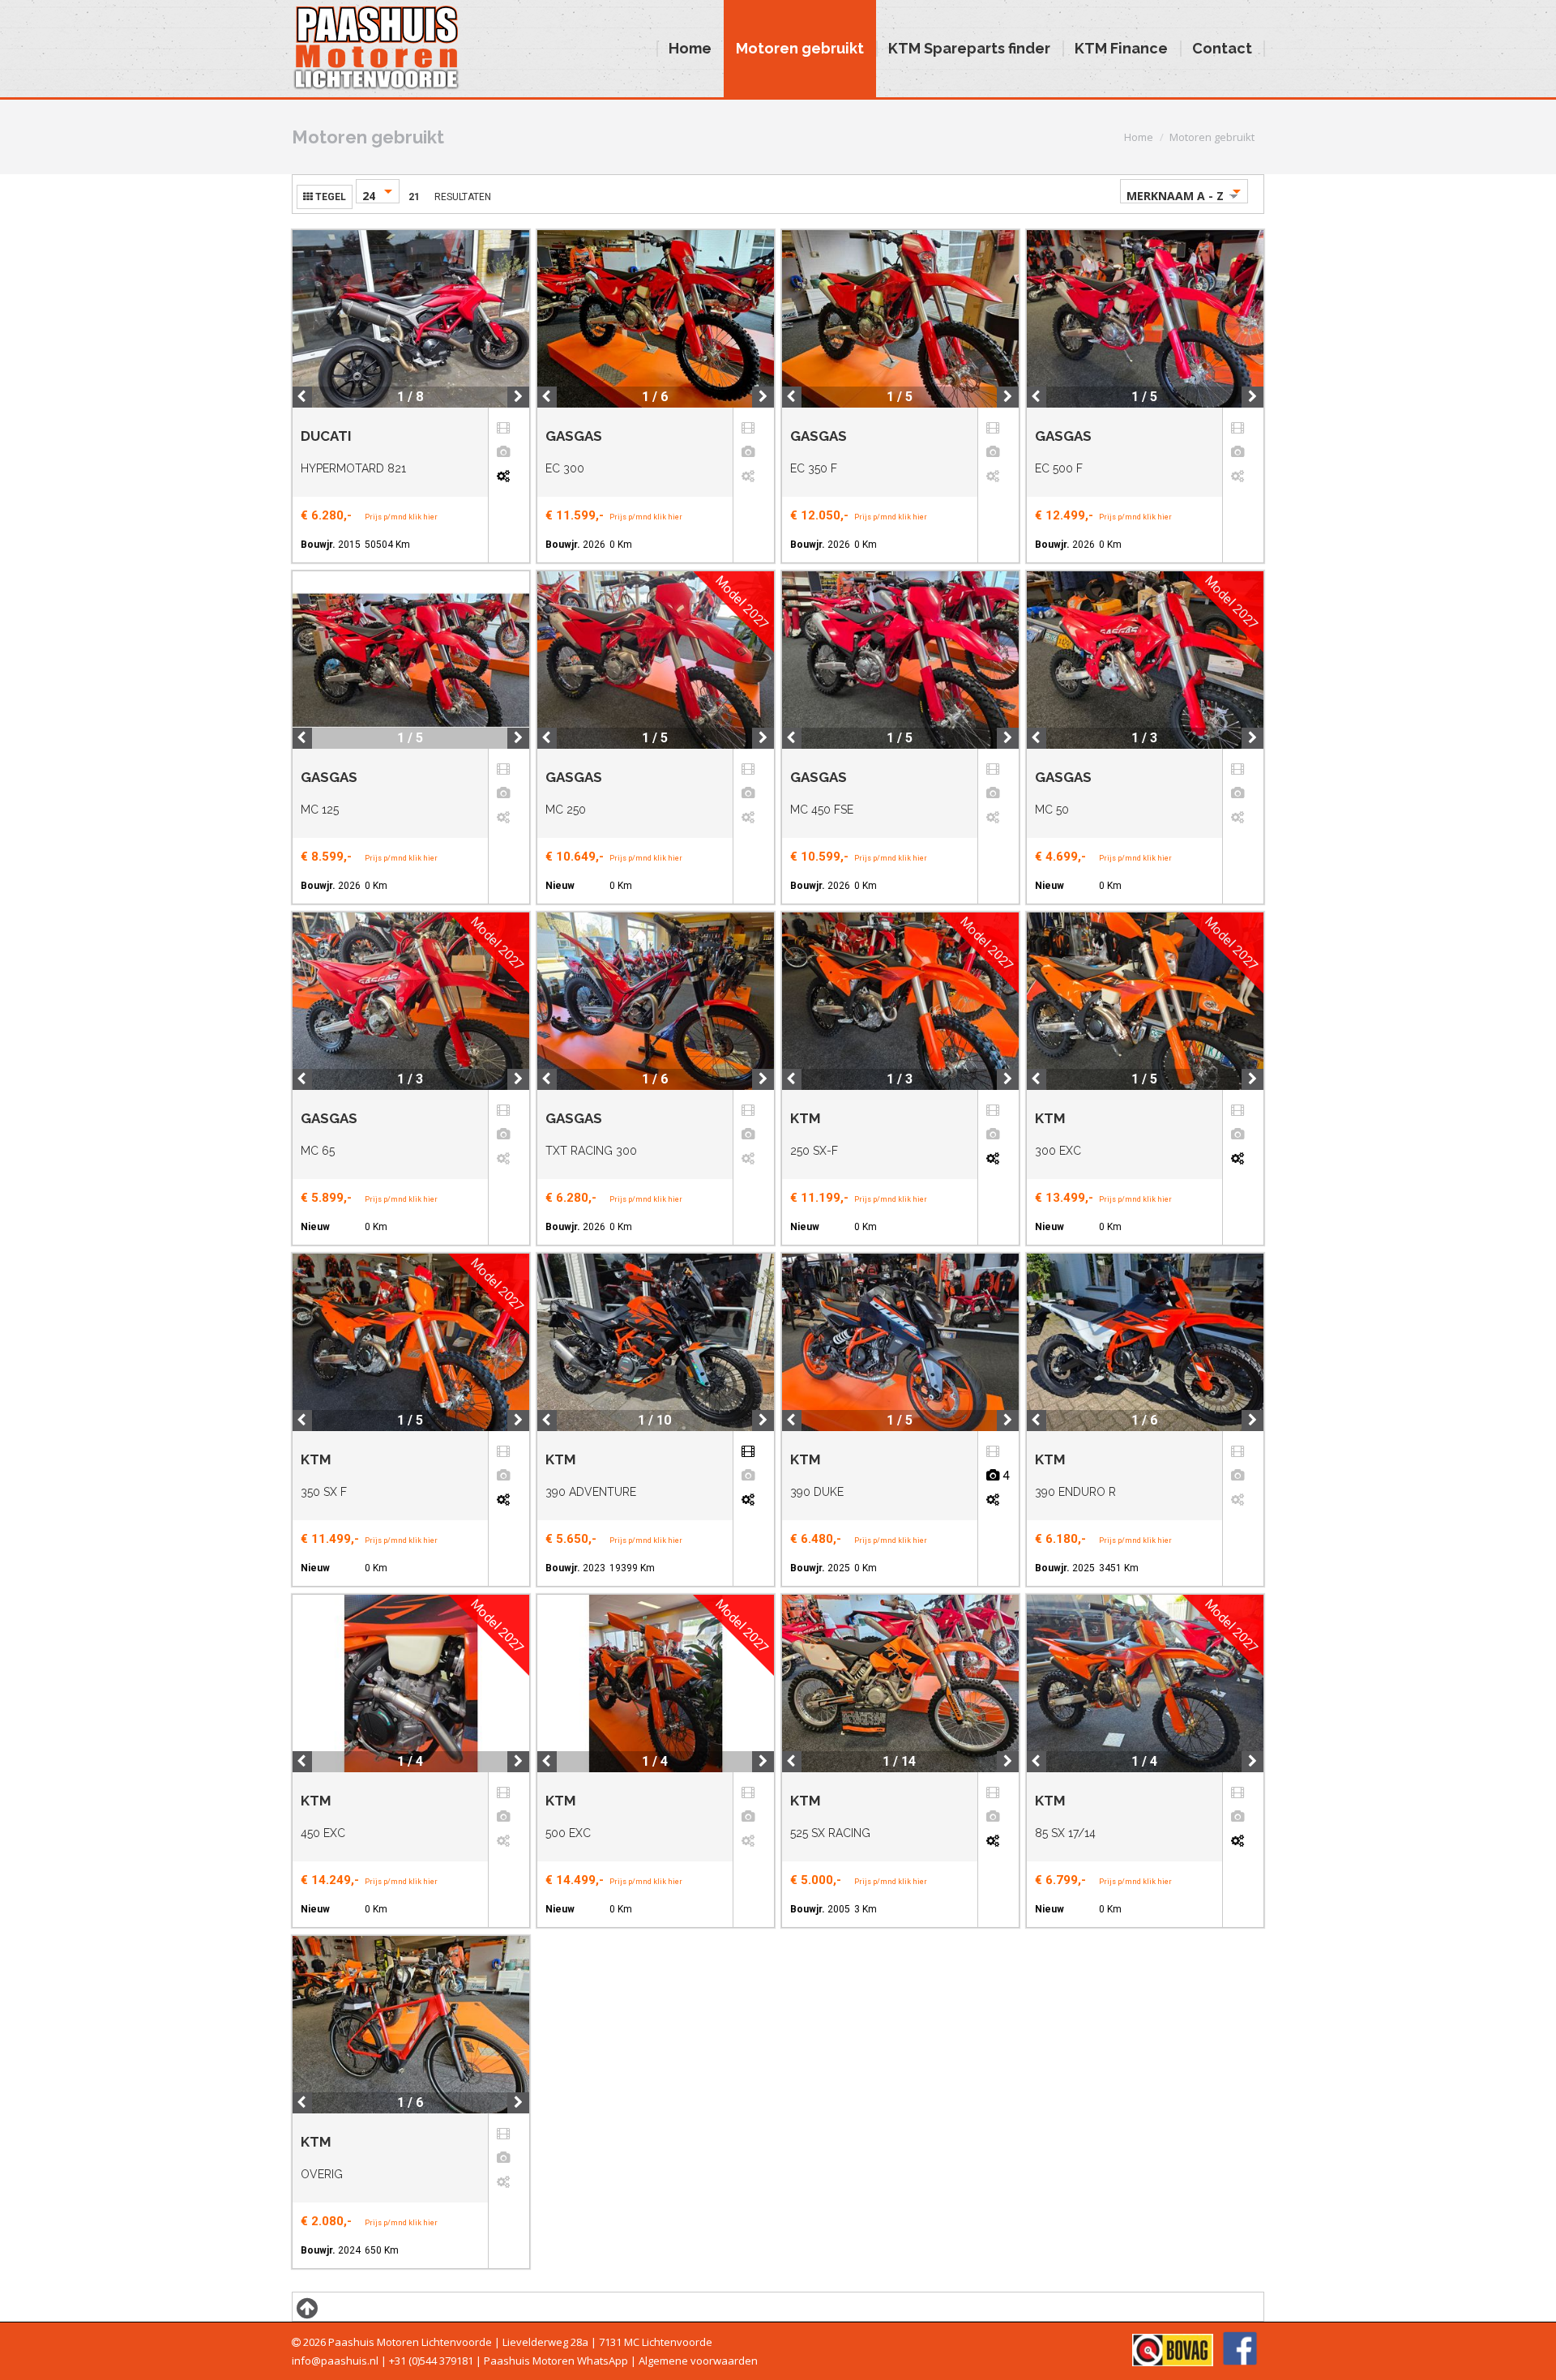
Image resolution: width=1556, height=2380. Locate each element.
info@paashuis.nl (335, 2361)
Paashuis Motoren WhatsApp (556, 2361)
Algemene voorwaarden (698, 2361)
